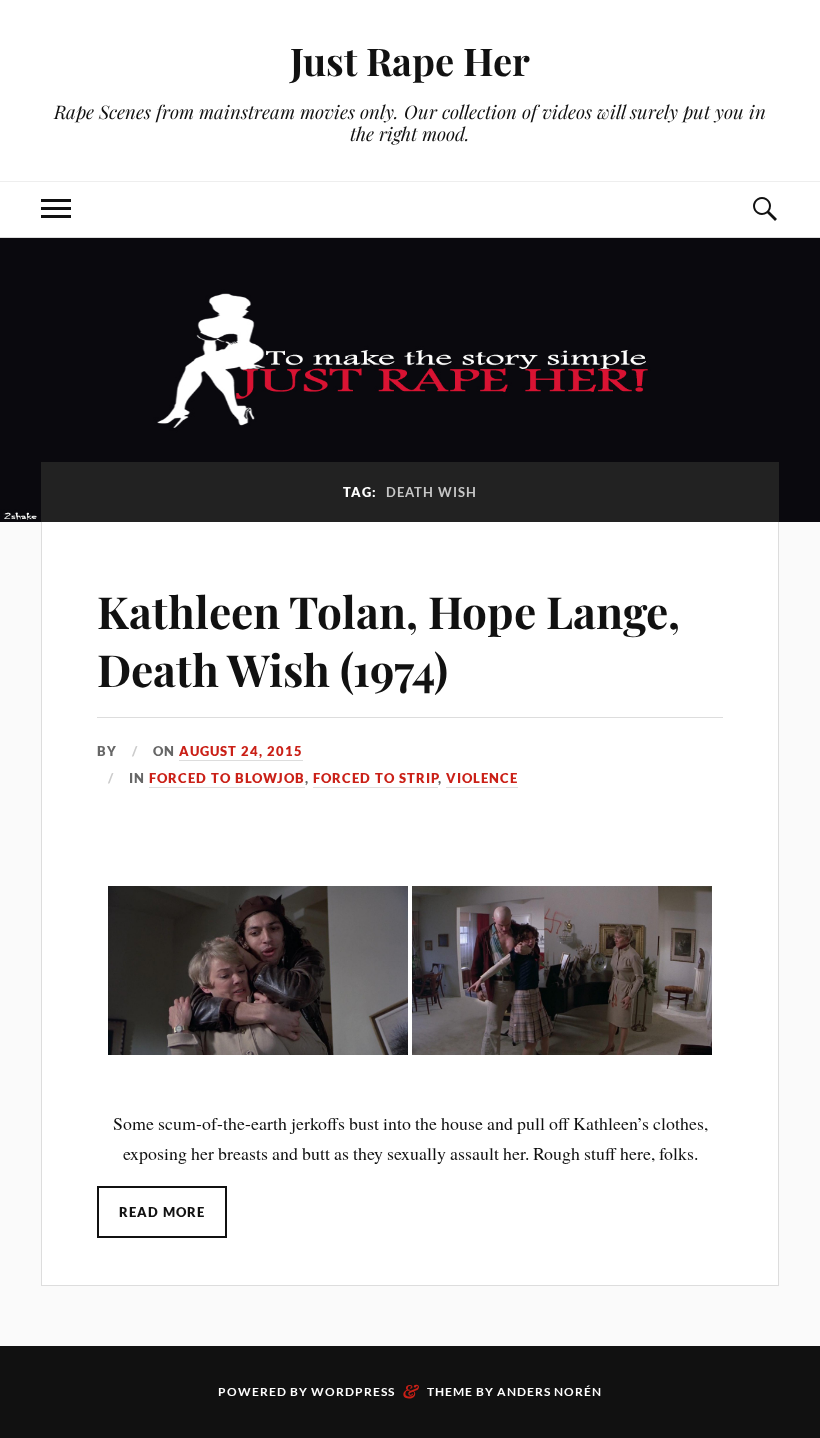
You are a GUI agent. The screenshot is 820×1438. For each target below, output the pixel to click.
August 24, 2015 (241, 751)
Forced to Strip (375, 778)
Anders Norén (549, 1391)
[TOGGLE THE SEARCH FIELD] (764, 209)
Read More (162, 1212)
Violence (482, 778)
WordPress (353, 1391)
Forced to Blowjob (227, 778)
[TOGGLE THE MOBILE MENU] (56, 209)
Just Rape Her (410, 60)
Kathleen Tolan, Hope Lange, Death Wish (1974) (388, 639)
